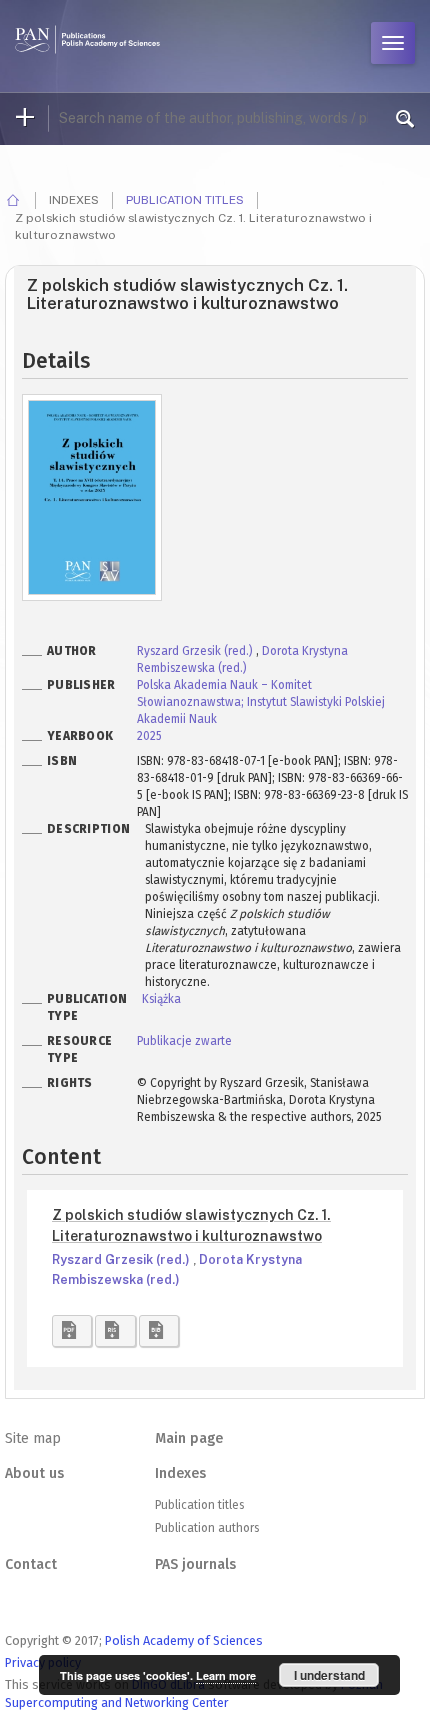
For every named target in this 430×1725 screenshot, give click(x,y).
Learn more (226, 1675)
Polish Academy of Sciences (184, 1640)
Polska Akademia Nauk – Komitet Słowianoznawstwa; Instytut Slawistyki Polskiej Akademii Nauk (261, 702)
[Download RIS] (115, 1331)
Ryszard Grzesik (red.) (196, 651)
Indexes (180, 1473)
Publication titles (185, 200)
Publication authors (207, 1528)
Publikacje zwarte (184, 1041)
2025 (149, 736)
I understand (329, 1675)
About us (34, 1473)
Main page (189, 1438)
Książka (161, 999)
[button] (72, 1331)
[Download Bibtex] (159, 1331)
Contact (31, 1564)
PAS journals (195, 1564)
